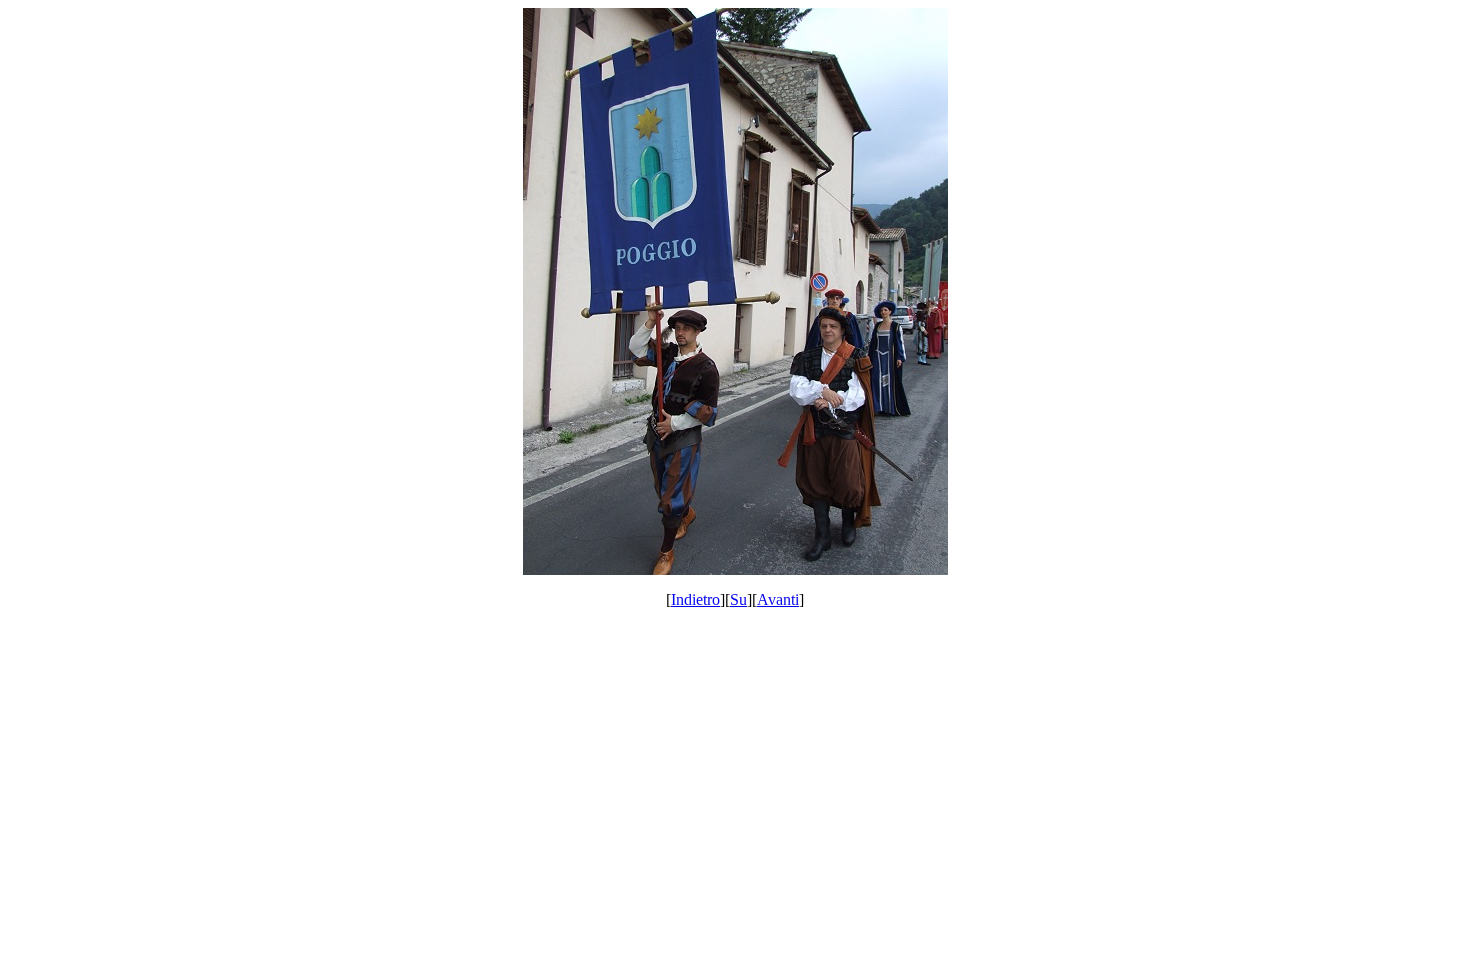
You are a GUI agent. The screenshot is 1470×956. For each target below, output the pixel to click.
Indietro (695, 599)
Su (738, 599)
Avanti (778, 599)
